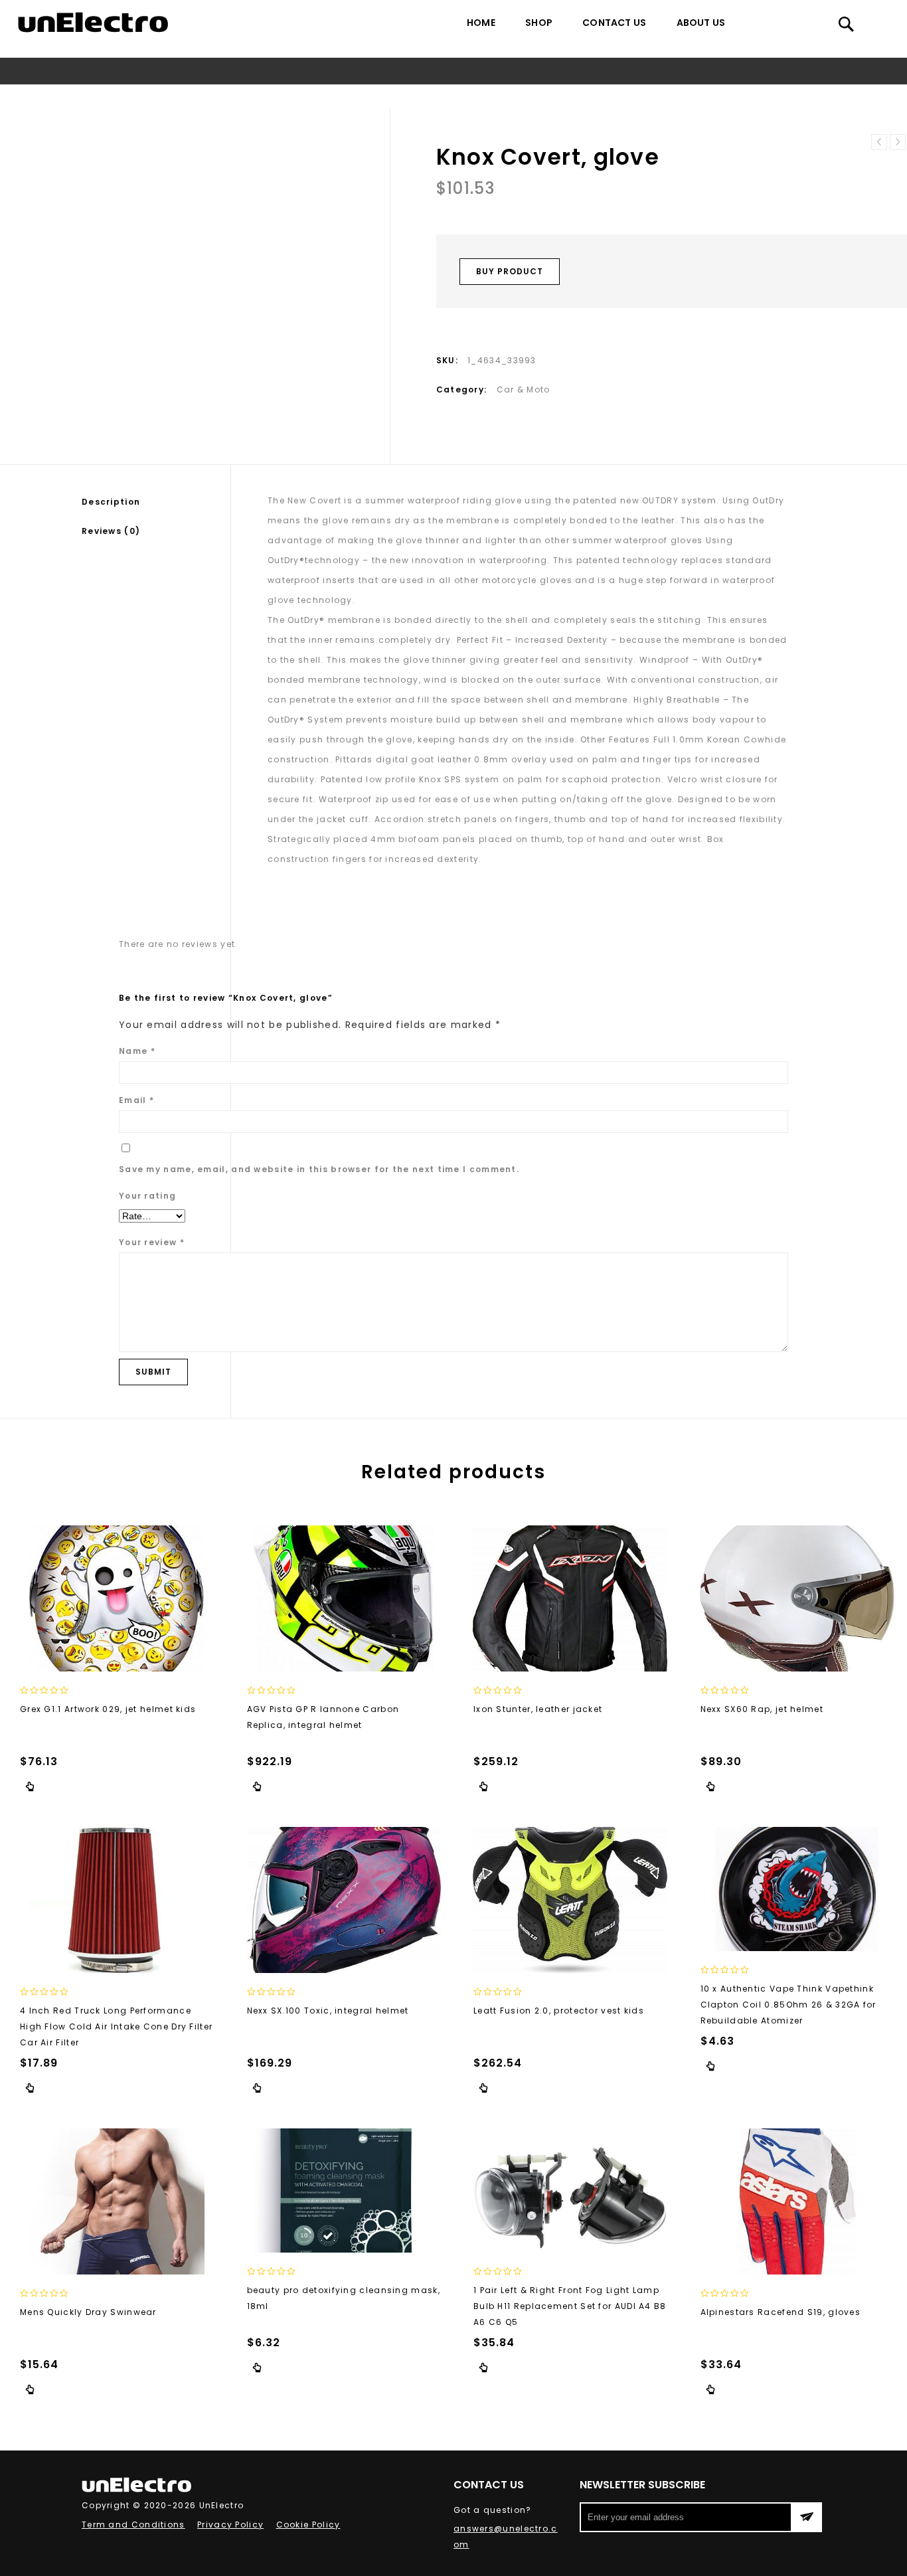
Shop (539, 23)
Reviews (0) (111, 531)
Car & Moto (440, 96)
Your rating (147, 1196)
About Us (701, 23)
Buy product (510, 271)
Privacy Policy (230, 2525)
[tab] (156, 502)
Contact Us (614, 23)
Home (481, 23)
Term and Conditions (133, 2525)
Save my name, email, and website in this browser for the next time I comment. (319, 1169)
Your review (152, 1242)
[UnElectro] (93, 22)
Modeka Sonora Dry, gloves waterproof (879, 142)
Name (137, 1051)
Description (111, 502)
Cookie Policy (308, 2525)
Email (136, 1100)
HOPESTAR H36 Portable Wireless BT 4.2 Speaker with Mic (898, 142)
